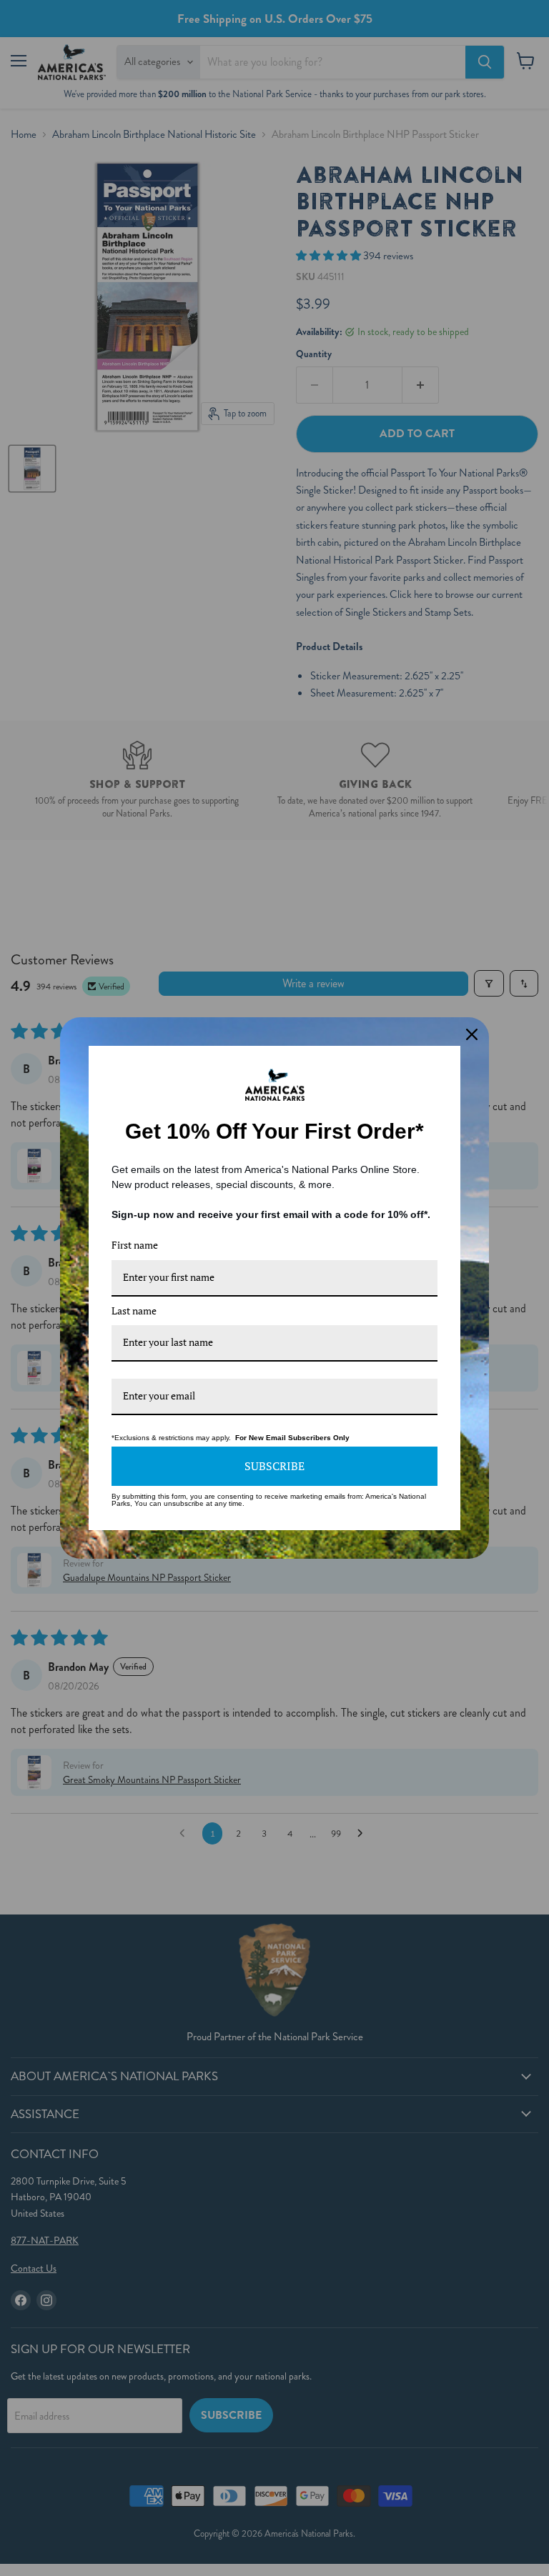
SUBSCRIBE (274, 1466)
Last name (134, 1311)
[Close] (472, 1034)
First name (135, 1245)
